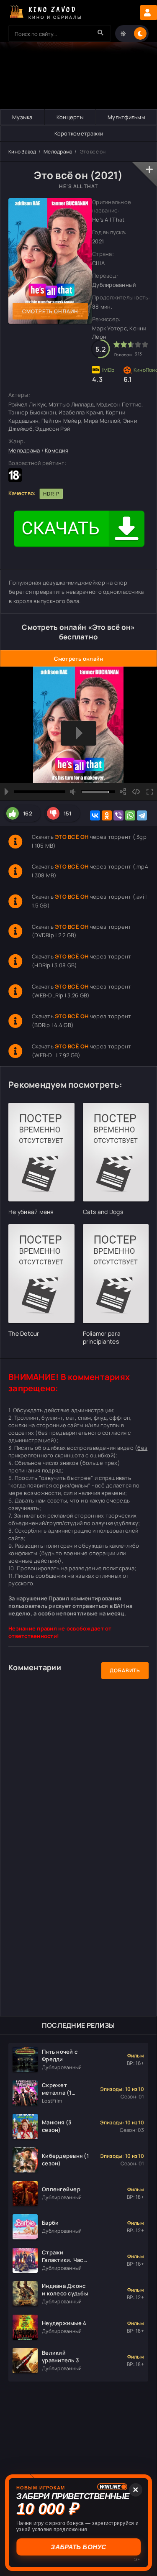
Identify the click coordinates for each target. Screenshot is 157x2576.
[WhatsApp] (130, 815)
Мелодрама (58, 152)
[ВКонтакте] (95, 815)
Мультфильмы (126, 117)
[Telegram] (142, 815)
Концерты (70, 117)
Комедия (57, 450)
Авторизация (149, 13)
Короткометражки (79, 133)
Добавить (125, 1670)
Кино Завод (22, 152)
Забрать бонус (78, 2547)
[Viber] (118, 815)
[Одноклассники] (107, 815)
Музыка (22, 117)
